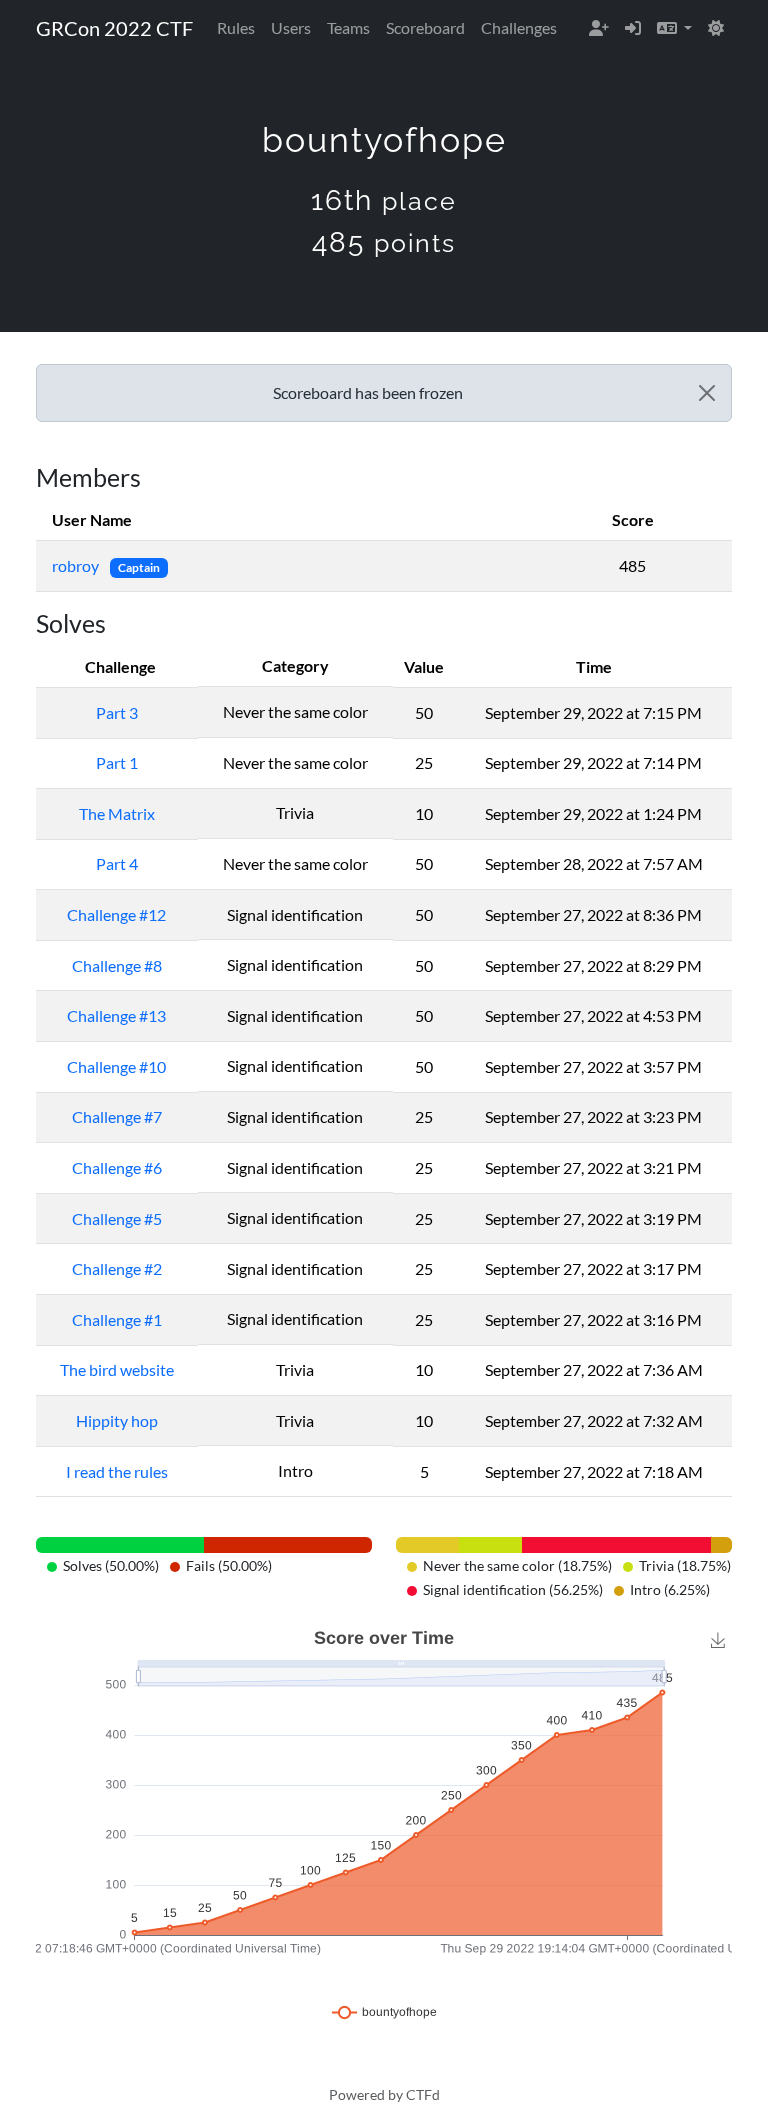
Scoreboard (425, 27)
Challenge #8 (117, 965)
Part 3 (117, 712)
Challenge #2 (117, 1268)
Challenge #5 (117, 1218)
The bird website (117, 1369)
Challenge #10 (116, 1066)
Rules (236, 27)
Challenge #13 (116, 1015)
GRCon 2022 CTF (114, 28)
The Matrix (117, 813)
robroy (77, 565)
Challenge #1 (117, 1319)
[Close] (707, 393)
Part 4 (117, 863)
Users (291, 27)
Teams (348, 27)
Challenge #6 (117, 1167)
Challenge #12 (116, 914)
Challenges (519, 27)
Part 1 (117, 762)
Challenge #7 (117, 1116)
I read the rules (117, 1471)
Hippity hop (117, 1420)
